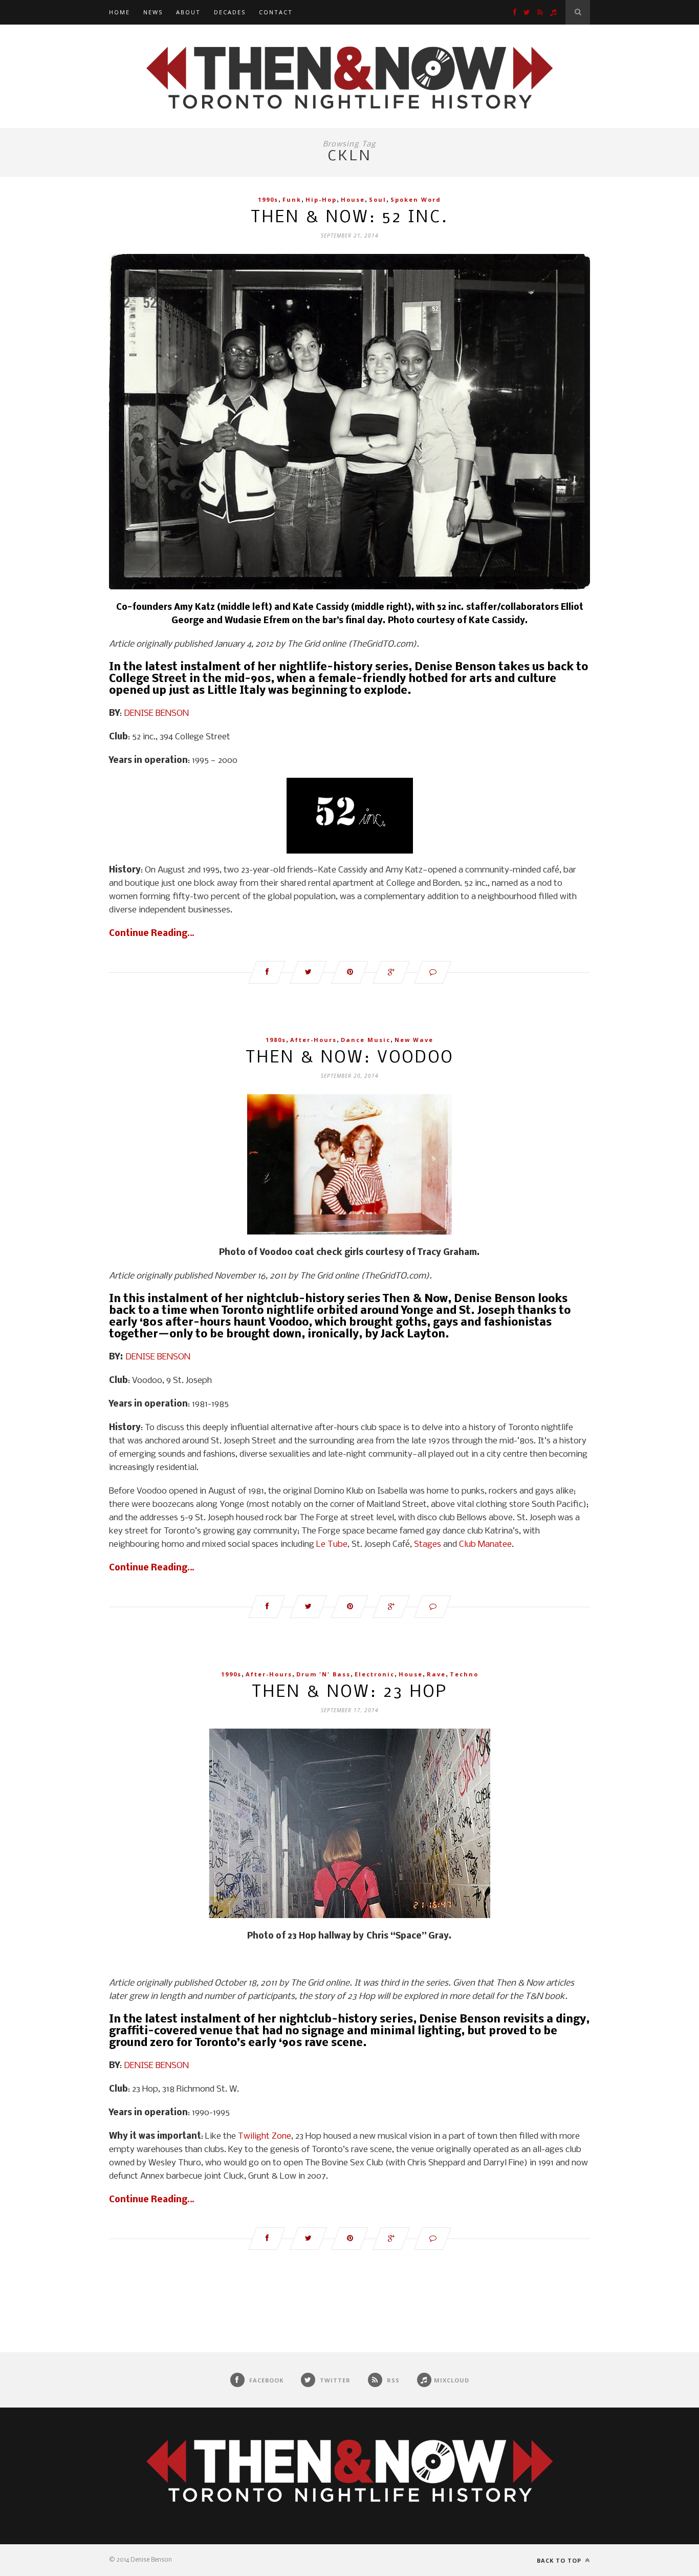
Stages (428, 1545)
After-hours (313, 1040)
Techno (464, 1674)
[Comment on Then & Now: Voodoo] (433, 1607)
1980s (276, 1040)
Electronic (375, 1674)
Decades (230, 12)
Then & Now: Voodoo (350, 1058)
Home (119, 12)
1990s (268, 199)
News (153, 12)
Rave (436, 1674)
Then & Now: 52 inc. (349, 218)
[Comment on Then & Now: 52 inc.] (433, 972)
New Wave (414, 1040)
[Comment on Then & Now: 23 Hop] (433, 2239)
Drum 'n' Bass (323, 1674)
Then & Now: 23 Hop (350, 1693)
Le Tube (332, 1545)
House (353, 199)
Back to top (560, 2560)
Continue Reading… (152, 934)
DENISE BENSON (156, 714)
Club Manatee (485, 1545)
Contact (276, 12)
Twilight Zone (265, 2136)
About (188, 12)
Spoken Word (416, 199)
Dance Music (366, 1040)
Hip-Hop (321, 199)
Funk (292, 199)
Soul (378, 199)
